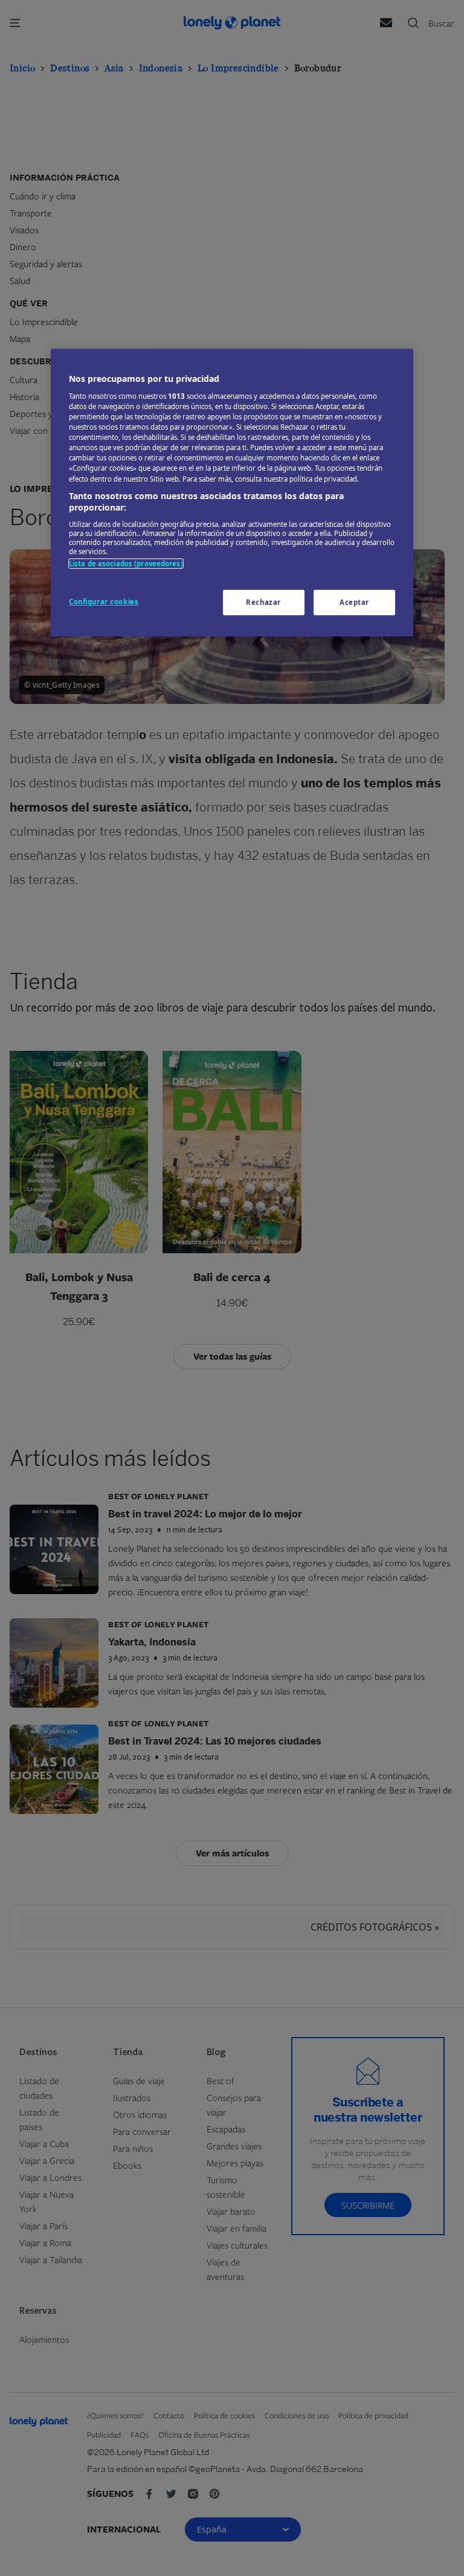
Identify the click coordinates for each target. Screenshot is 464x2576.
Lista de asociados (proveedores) (126, 563)
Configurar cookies (104, 602)
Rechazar (263, 602)
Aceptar (354, 602)
